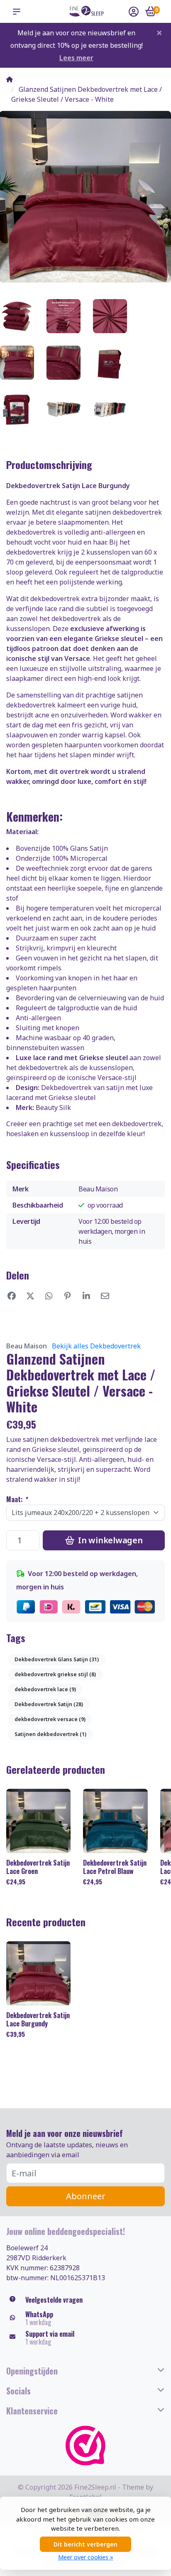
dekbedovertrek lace (45, 1689)
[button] (18, 12)
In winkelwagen (109, 1540)
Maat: (17, 1499)
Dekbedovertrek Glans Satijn (57, 1659)
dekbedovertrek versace (50, 1719)
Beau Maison (27, 1346)
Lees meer (76, 58)
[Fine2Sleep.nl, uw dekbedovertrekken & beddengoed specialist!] (85, 11)
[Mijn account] (134, 12)
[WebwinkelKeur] (85, 2446)
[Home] (10, 79)
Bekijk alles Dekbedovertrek (96, 1346)
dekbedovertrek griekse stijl (55, 1674)
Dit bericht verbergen (85, 2544)
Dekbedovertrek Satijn (49, 1704)
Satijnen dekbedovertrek (50, 1734)
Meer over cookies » (86, 2557)
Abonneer (86, 2196)
